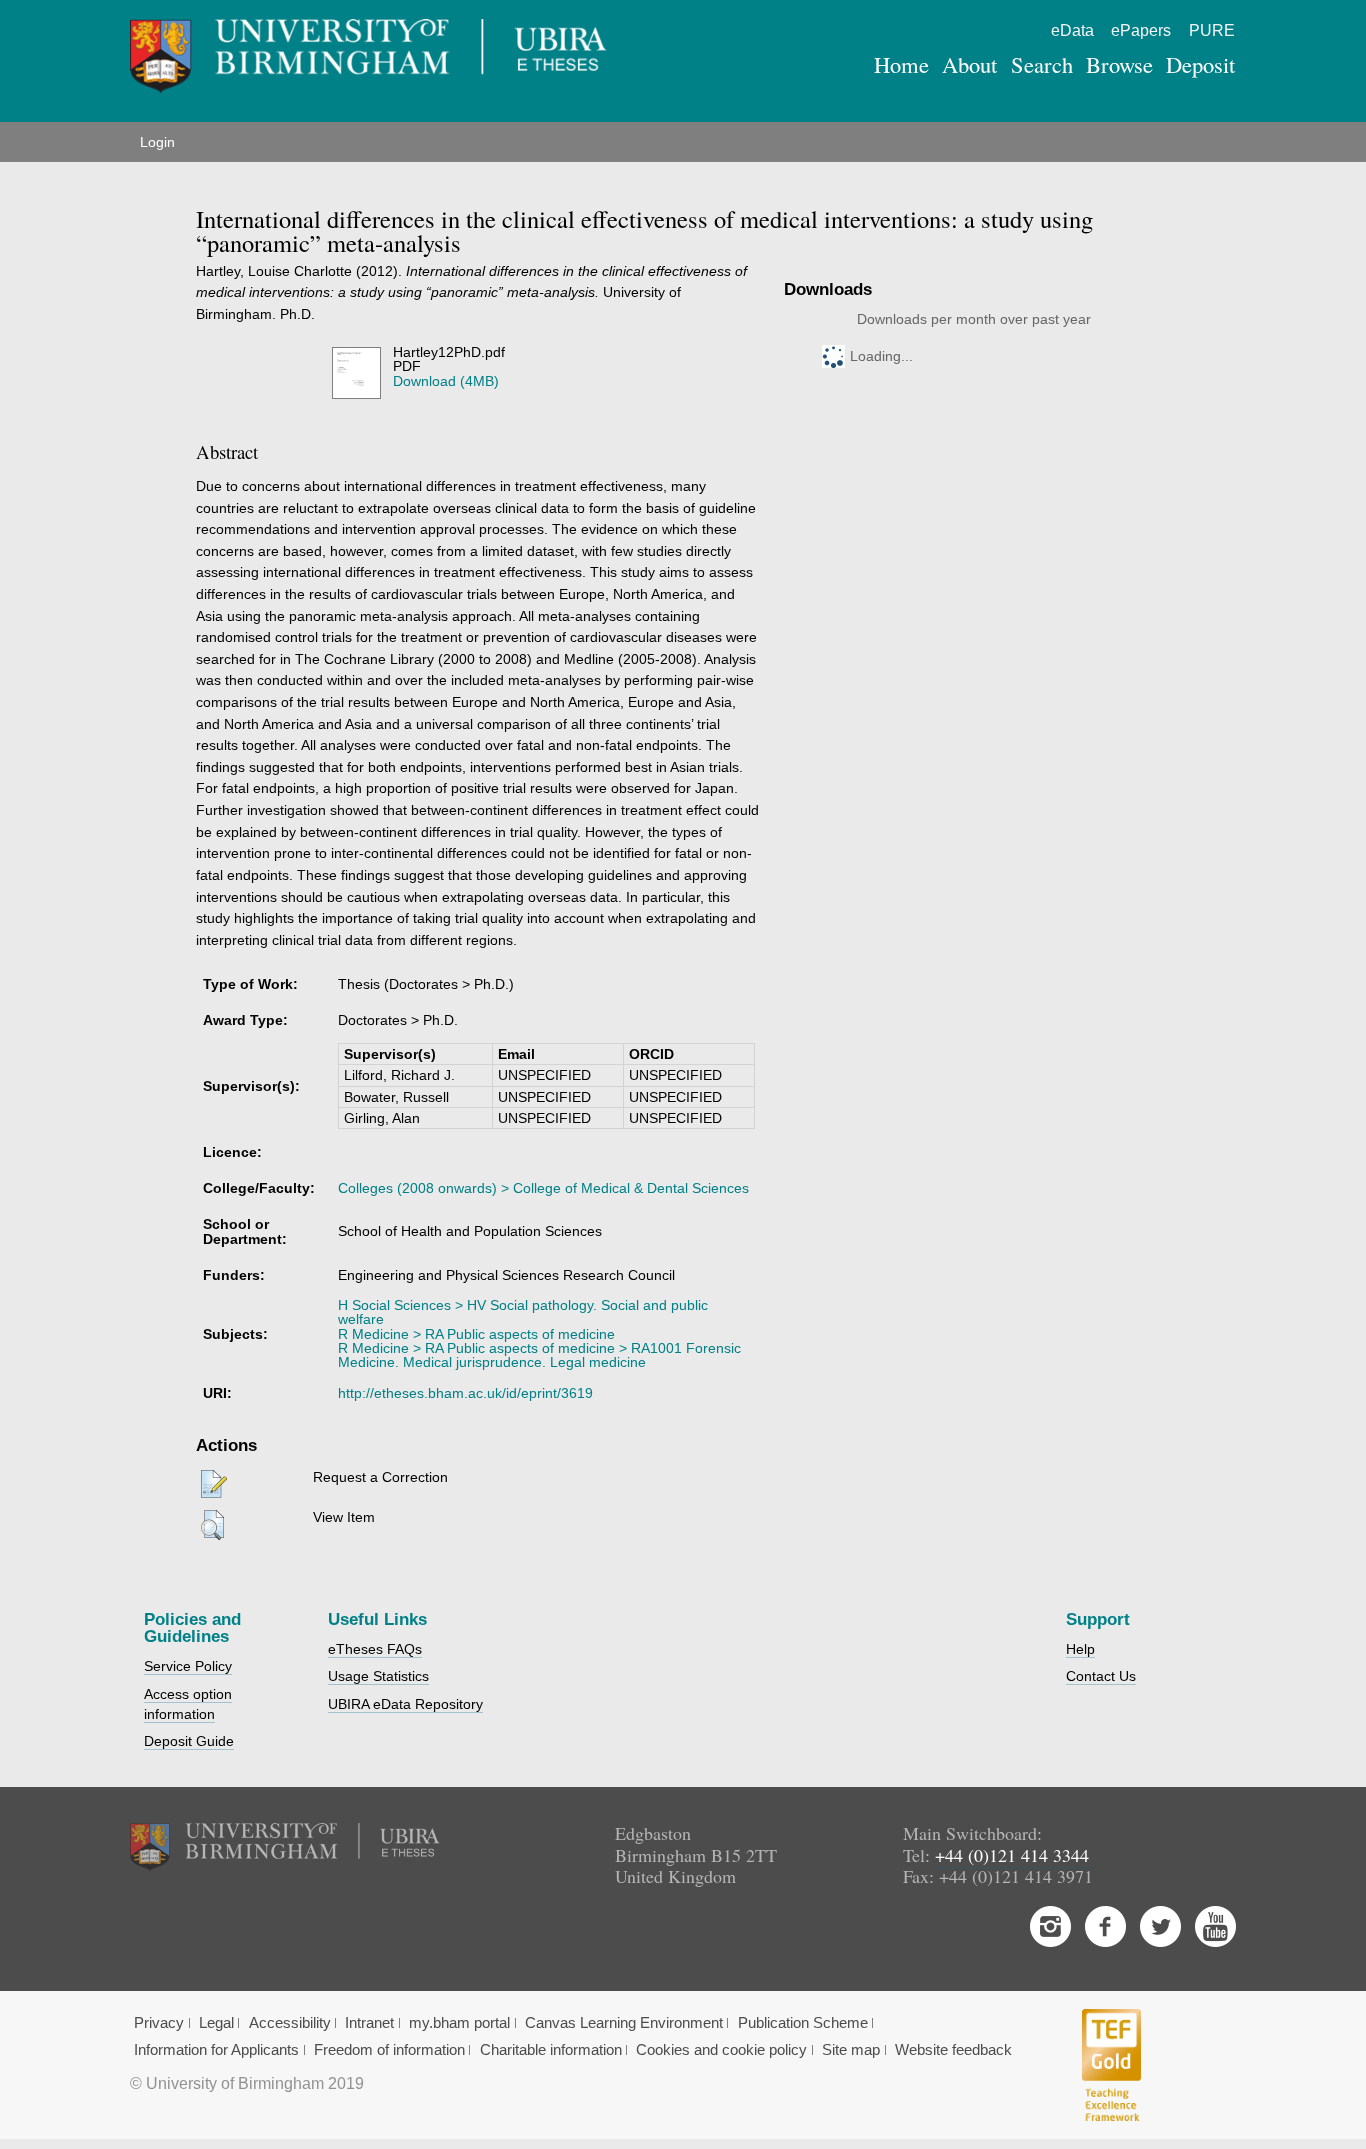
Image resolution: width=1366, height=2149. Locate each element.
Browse (1119, 64)
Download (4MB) (446, 381)
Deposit (1200, 64)
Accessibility (290, 2023)
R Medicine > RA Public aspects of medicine (476, 1334)
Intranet (369, 2023)
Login (157, 142)
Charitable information (551, 2050)
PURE (1212, 30)
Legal (216, 2023)
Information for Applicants (216, 2050)
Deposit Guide (189, 1741)
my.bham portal (459, 2023)
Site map (851, 2050)
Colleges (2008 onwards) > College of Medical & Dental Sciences (543, 1188)
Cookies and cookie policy (721, 2050)
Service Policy (188, 1666)
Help (1080, 1649)
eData (1072, 30)
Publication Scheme (803, 2023)
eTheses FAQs (375, 1649)
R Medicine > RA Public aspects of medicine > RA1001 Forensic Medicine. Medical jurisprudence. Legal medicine (539, 1355)
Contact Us (1101, 1676)
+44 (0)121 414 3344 (1012, 1855)
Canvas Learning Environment (624, 2023)
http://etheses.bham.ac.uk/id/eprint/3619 (465, 1393)
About (969, 64)
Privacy (159, 2023)
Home (901, 64)
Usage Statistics (378, 1676)
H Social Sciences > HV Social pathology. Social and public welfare (523, 1312)
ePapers (1141, 30)
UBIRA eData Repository (405, 1704)
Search (1042, 64)
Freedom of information (389, 2050)
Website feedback (953, 2050)
